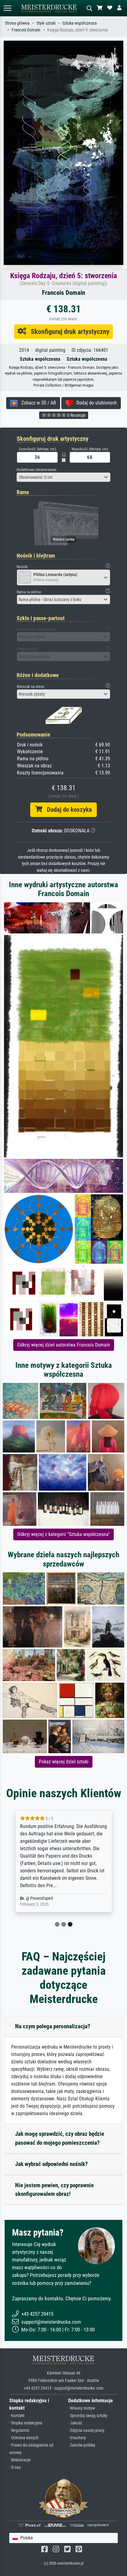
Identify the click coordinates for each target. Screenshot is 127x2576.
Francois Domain (26, 30)
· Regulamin (19, 2430)
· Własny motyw (82, 2408)
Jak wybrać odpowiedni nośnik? (51, 2164)
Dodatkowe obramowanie (37, 470)
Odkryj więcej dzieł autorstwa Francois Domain (64, 1345)
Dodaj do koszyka (67, 810)
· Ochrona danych (24, 2438)
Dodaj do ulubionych (95, 403)
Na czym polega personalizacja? (53, 2026)
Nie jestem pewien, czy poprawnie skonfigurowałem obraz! (54, 2190)
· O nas (15, 2467)
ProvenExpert (42, 1898)
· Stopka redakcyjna (26, 2423)
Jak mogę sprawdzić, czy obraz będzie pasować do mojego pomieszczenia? (60, 2138)
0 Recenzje (76, 415)
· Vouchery (77, 2438)
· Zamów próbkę (82, 2445)
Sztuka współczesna (80, 23)
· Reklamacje (20, 2460)
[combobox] (63, 477)
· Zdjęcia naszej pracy (86, 2430)
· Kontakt (17, 2416)
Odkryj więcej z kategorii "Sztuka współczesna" (63, 1534)
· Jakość (75, 2423)
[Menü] (7, 8)
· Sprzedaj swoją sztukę (88, 2416)
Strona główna (17, 23)
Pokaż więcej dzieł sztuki (64, 1762)
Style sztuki (46, 23)
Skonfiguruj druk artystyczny (68, 331)
